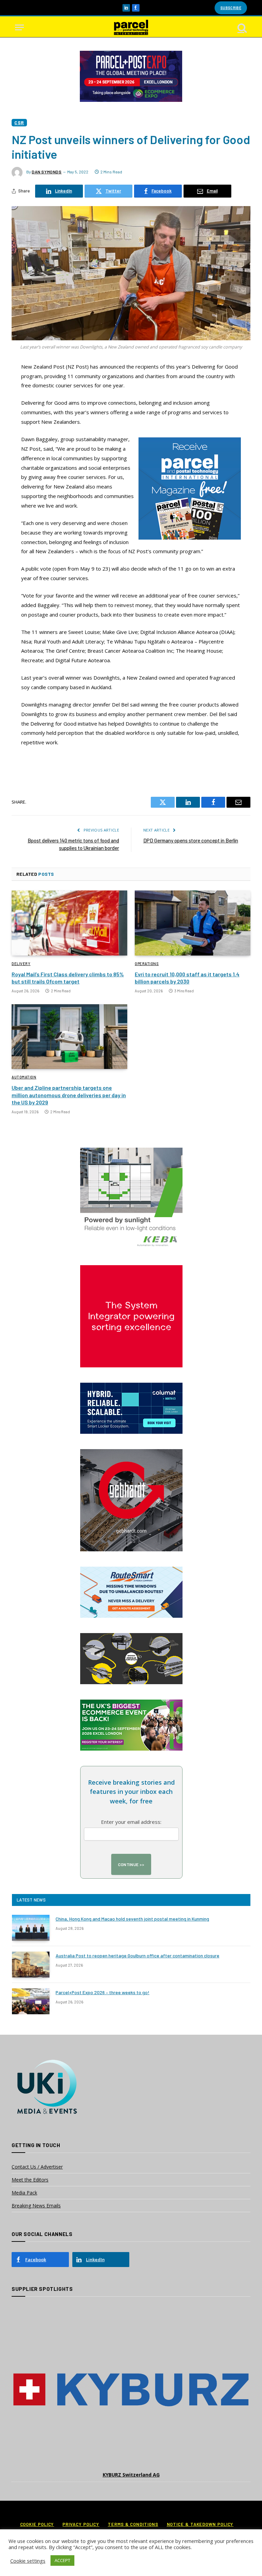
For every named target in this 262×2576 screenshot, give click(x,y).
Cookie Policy (37, 2524)
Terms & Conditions (133, 2524)
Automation (24, 1077)
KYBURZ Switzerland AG (131, 2475)
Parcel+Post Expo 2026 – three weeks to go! (103, 1992)
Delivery (21, 964)
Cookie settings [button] (28, 2561)
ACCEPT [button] (62, 2560)
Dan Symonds (47, 172)
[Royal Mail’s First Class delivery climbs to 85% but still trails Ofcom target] (69, 923)
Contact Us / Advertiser (37, 2167)
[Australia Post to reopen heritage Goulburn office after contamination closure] (31, 1965)
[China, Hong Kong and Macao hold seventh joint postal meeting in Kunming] (31, 1928)
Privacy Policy (81, 2524)
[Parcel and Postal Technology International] (131, 27)
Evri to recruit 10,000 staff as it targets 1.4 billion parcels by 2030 (187, 978)
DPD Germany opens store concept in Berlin (191, 840)
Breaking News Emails (36, 2206)
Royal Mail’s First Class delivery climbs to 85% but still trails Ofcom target (68, 978)
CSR (19, 122)
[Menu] (19, 27)
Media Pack (24, 2193)
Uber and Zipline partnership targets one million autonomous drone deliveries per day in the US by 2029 (69, 1095)
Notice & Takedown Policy (200, 2524)
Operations (147, 964)
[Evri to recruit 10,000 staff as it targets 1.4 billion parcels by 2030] (193, 923)
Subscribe (231, 8)
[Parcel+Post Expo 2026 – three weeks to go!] (31, 2001)
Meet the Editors (30, 2180)
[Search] (242, 27)
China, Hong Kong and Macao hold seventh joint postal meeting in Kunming (132, 1919)
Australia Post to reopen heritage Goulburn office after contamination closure (137, 1956)
